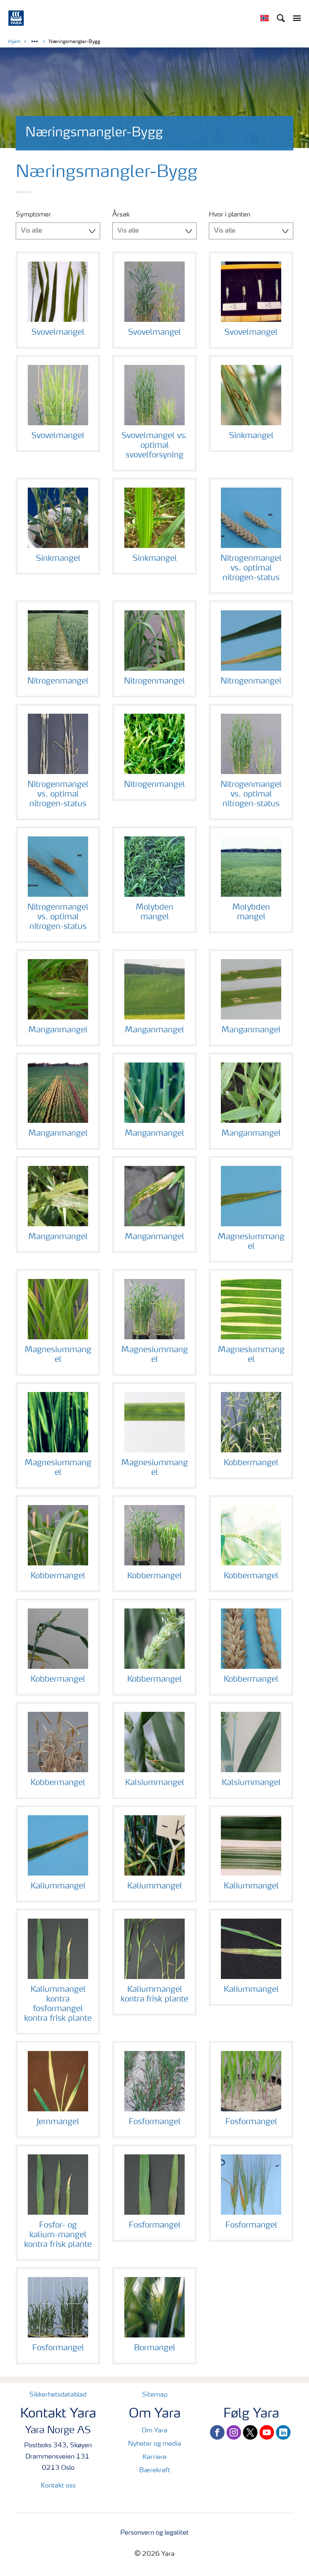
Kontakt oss (58, 2486)
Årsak (121, 215)
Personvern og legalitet (154, 2533)
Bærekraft (155, 2471)
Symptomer (33, 215)
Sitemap (155, 2395)
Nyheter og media (154, 2444)
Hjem (14, 42)
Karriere (154, 2457)
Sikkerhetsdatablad (58, 2395)
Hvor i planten (230, 215)
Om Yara (154, 2431)
